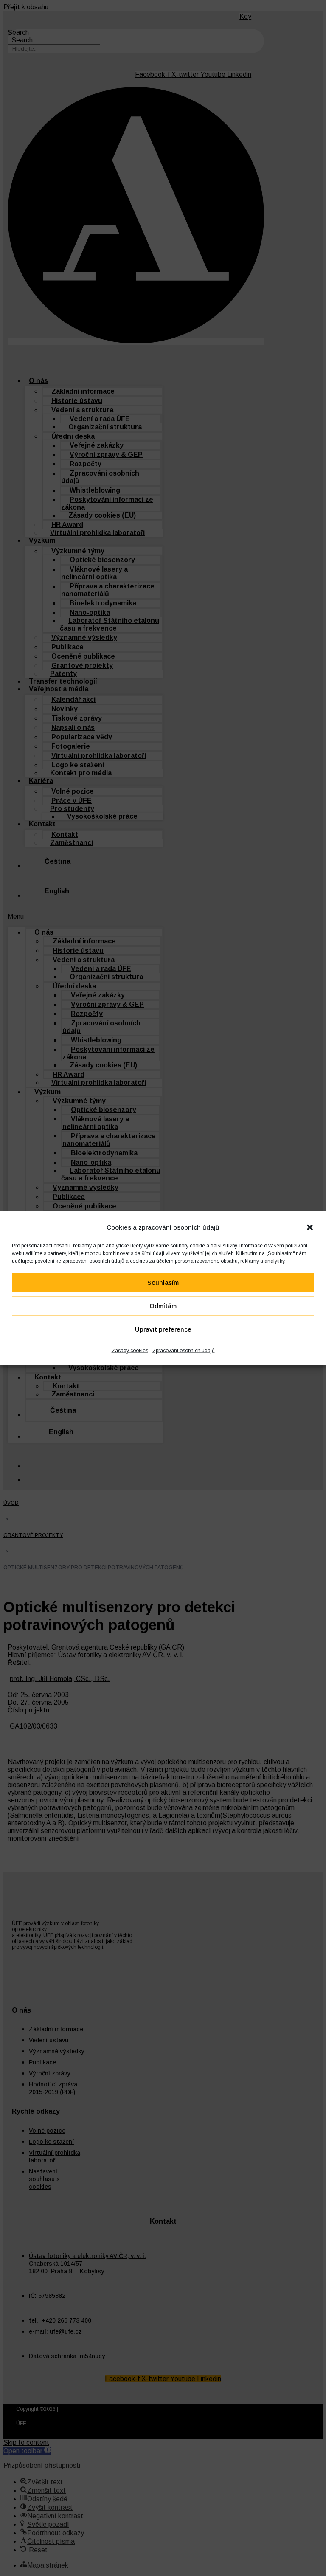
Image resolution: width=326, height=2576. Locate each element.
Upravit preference (163, 1329)
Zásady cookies (130, 1350)
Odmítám (163, 1306)
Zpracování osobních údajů (184, 1350)
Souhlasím (163, 1282)
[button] (310, 1227)
